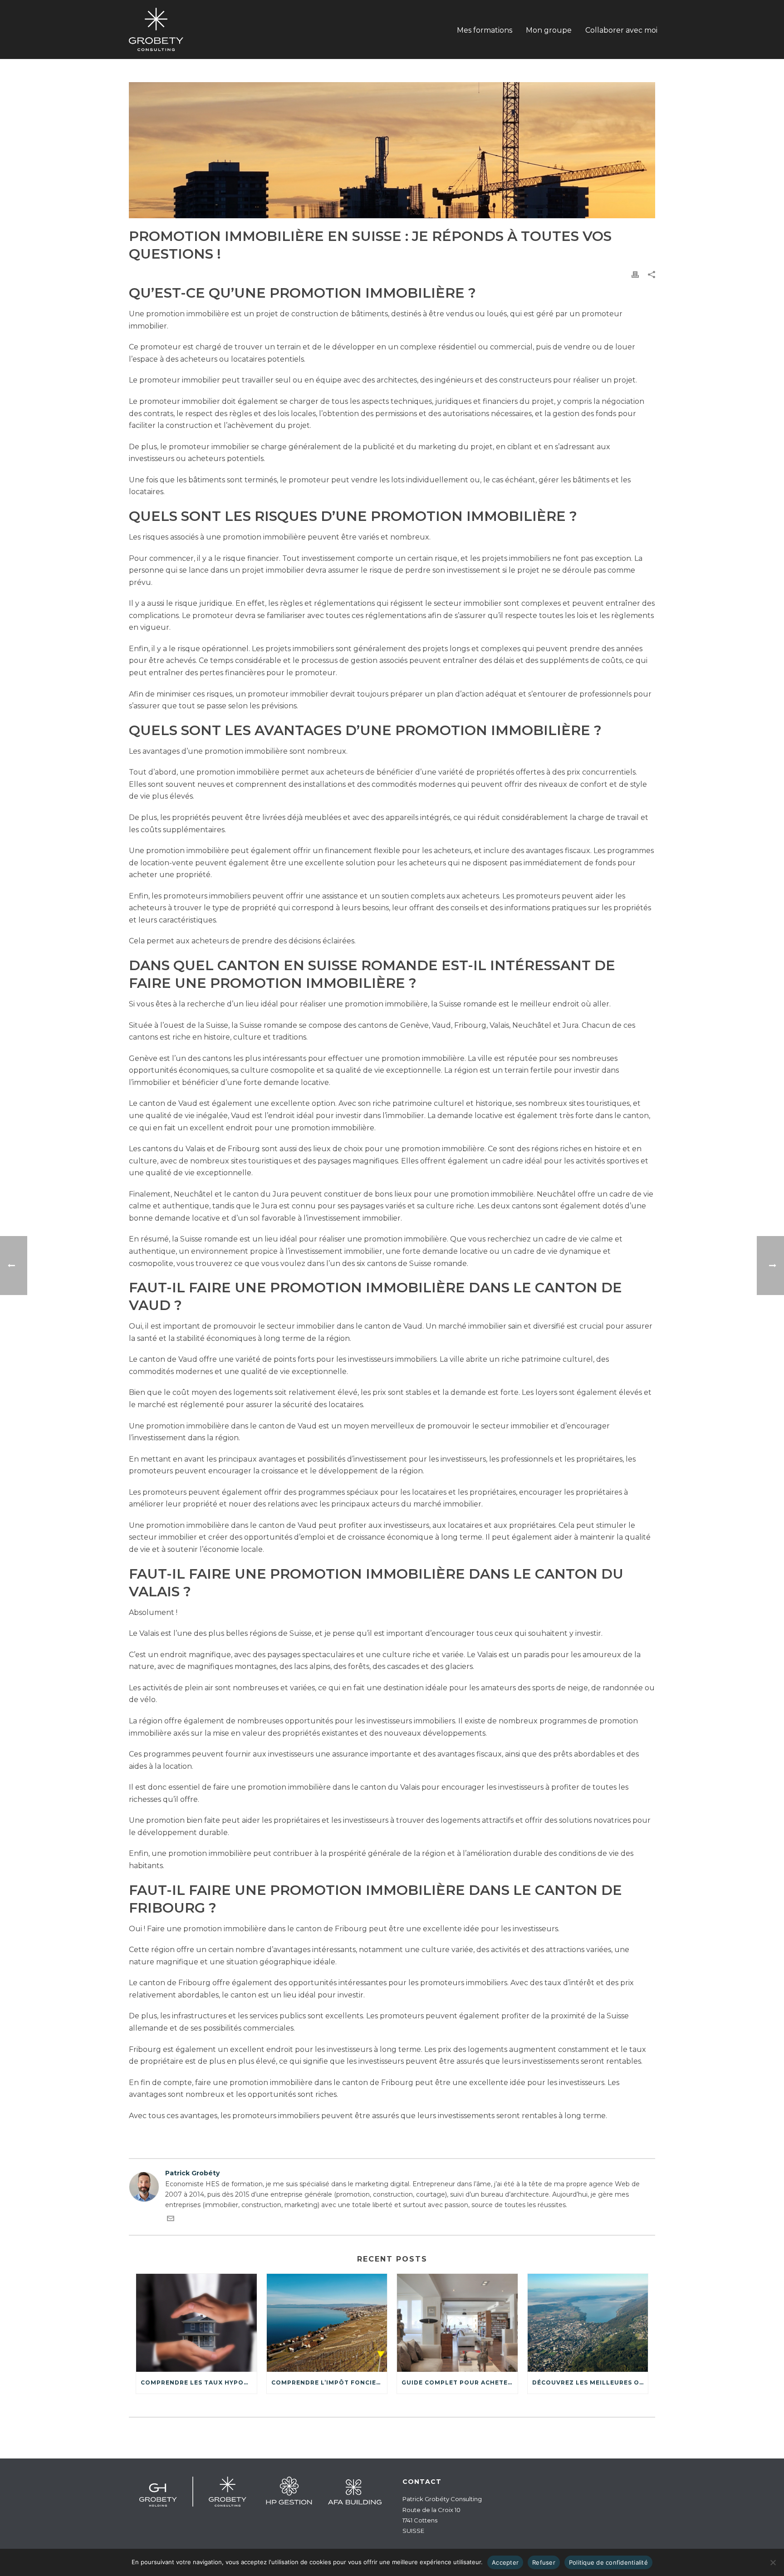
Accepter (505, 2562)
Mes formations (485, 30)
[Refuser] (773, 2562)
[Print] (635, 274)
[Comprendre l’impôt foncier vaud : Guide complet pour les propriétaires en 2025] (327, 2323)
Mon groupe (549, 30)
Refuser (544, 2562)
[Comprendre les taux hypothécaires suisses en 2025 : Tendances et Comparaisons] (196, 2323)
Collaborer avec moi (621, 30)
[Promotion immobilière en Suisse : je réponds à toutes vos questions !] (392, 150)
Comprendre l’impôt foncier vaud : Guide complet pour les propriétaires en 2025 (329, 2382)
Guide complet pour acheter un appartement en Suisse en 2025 (460, 2382)
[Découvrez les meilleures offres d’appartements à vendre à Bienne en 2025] (588, 2323)
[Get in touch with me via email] (171, 2220)
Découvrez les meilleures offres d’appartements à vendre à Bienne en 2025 (590, 2382)
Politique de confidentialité (608, 2562)
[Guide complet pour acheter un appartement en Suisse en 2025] (457, 2323)
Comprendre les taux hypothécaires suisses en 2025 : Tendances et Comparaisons (199, 2382)
